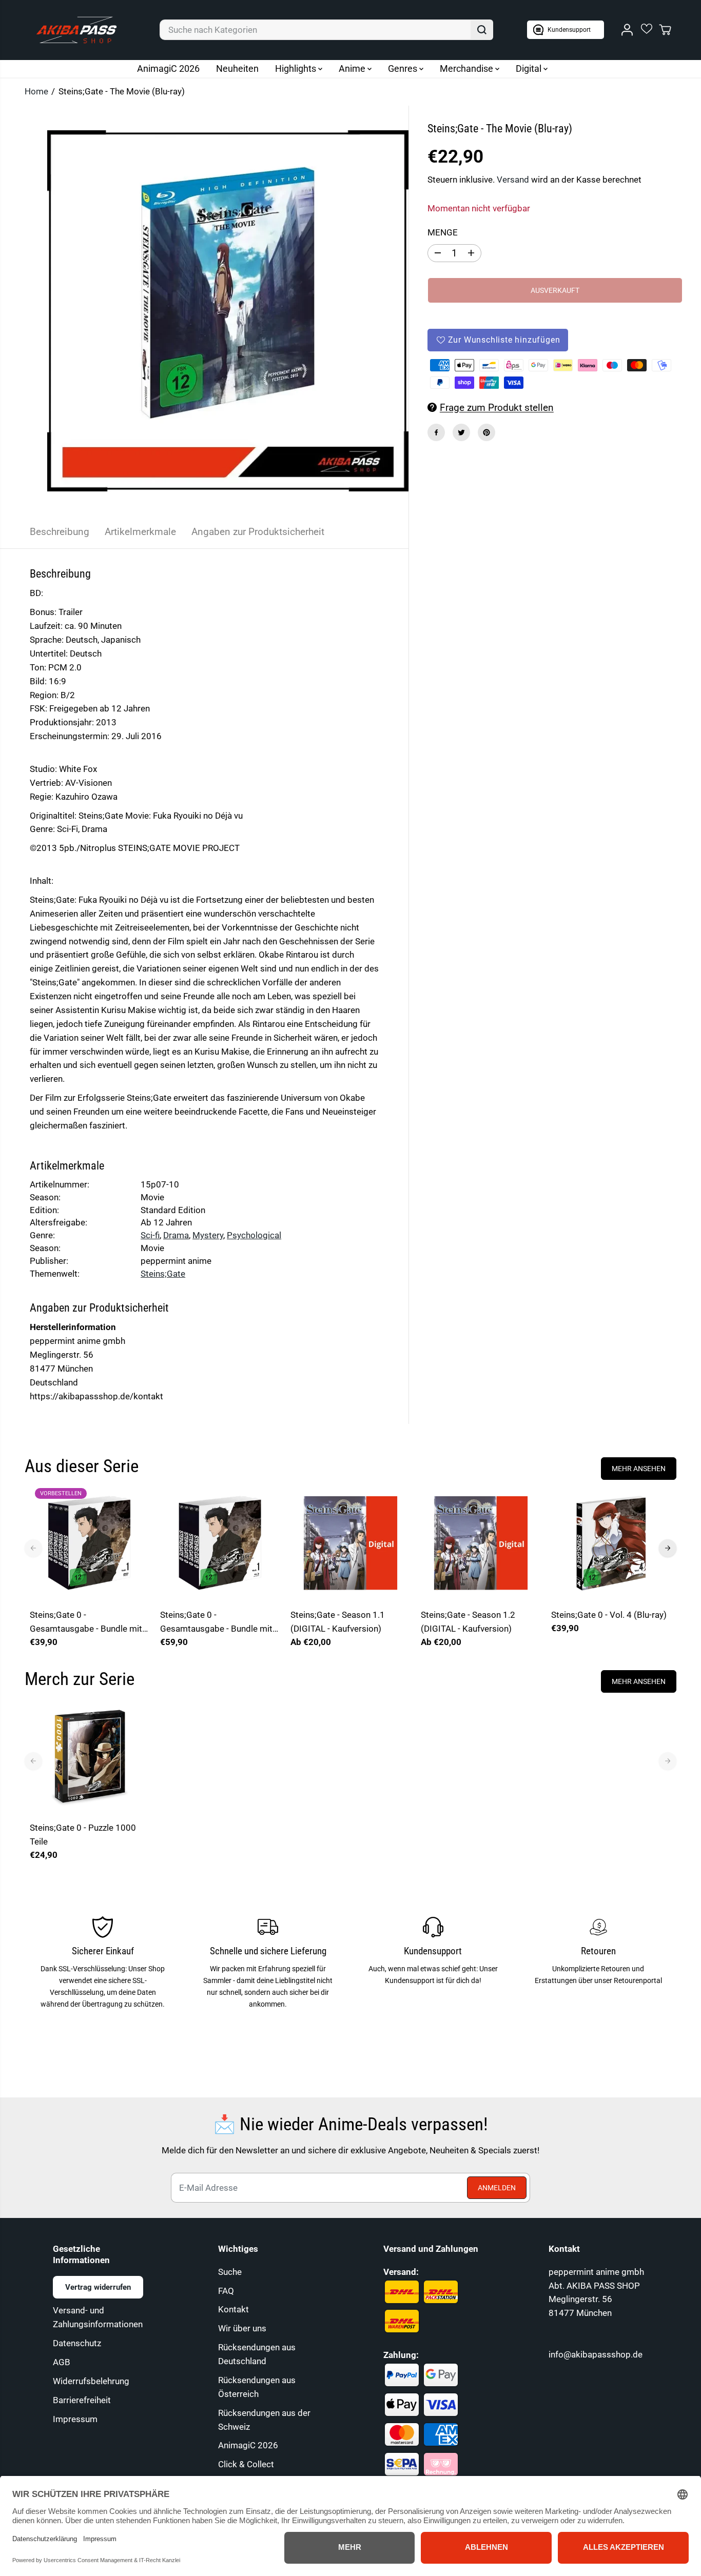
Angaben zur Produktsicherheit (258, 532)
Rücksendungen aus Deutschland (257, 2354)
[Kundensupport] (566, 30)
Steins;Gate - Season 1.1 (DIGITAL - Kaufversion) (338, 1622)
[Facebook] (436, 432)
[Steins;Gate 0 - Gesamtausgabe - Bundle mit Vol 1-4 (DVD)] (90, 1543)
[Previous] (33, 1548)
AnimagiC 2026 (168, 68)
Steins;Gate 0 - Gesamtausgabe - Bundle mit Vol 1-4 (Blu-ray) (216, 1623)
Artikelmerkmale (140, 532)
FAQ (226, 2291)
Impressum (75, 2419)
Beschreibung (60, 532)
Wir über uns (242, 2328)
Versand (513, 179)
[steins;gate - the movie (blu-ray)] (228, 311)
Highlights (297, 68)
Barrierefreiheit (82, 2400)
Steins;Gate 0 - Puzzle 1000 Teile (83, 1835)
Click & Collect (246, 2464)
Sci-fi (150, 1235)
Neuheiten (237, 68)
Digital (530, 68)
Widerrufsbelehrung (91, 2381)
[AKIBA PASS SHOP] (76, 30)
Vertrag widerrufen (98, 2287)
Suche (230, 2272)
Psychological (254, 1235)
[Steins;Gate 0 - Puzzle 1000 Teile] (90, 1756)
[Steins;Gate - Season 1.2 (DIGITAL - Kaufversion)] (481, 1543)
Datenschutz (77, 2343)
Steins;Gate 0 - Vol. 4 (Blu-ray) (609, 1615)
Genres (404, 68)
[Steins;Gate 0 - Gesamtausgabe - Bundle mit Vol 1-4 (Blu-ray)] (220, 1543)
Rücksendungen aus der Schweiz (264, 2420)
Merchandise (468, 68)
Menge (443, 232)
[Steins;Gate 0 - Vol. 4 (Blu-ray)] (611, 1543)
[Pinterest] (486, 432)
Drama (176, 1235)
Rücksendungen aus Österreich (257, 2387)
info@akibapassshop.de (596, 2354)
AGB (62, 2362)
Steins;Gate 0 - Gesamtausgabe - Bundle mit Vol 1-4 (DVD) (86, 1623)
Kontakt (233, 2309)
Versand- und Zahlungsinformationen (98, 2317)
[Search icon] (482, 30)
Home (36, 91)
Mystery (208, 1235)
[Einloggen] (627, 30)
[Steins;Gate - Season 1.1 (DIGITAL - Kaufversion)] (350, 1543)
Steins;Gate (163, 1274)
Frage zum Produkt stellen (497, 408)
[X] (461, 432)
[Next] (668, 1548)
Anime (353, 68)
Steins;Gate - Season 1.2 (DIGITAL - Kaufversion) (468, 1622)
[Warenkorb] (665, 30)
